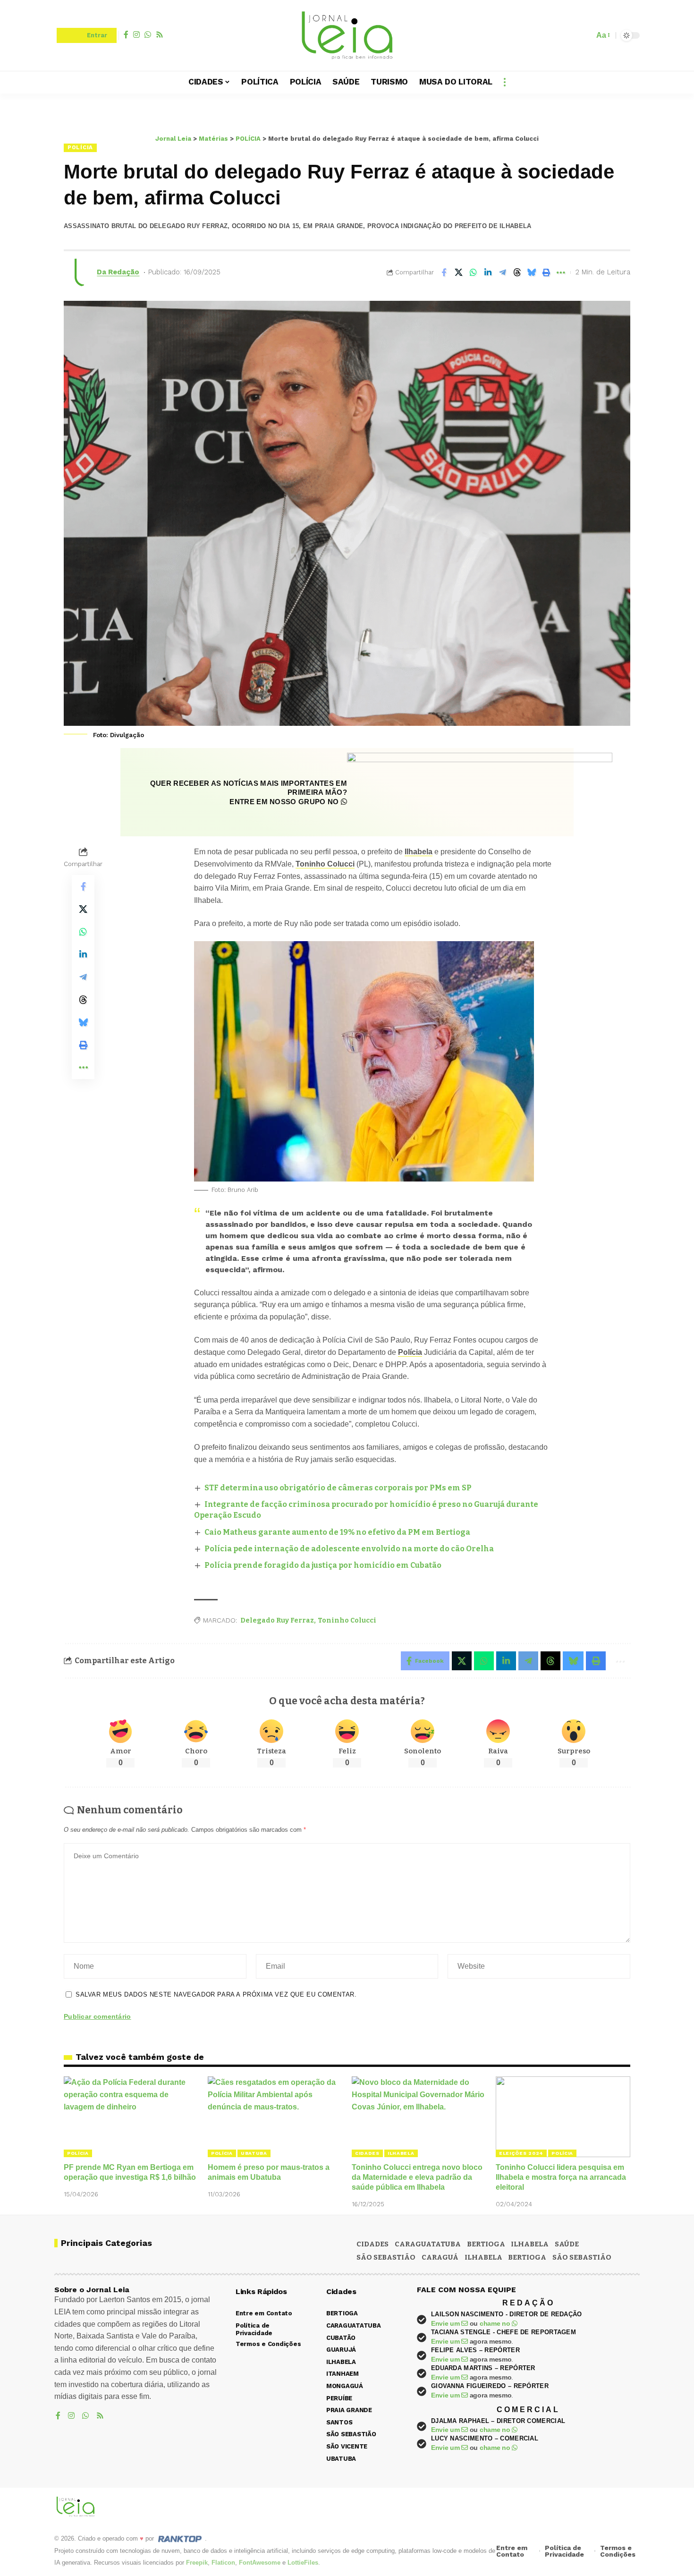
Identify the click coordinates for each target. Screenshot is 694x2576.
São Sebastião (582, 2257)
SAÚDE (567, 2244)
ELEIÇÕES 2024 (521, 2153)
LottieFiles (303, 2563)
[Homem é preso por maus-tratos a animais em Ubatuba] (275, 2117)
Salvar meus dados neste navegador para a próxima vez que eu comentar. (216, 1994)
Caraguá (440, 2257)
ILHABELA (401, 2153)
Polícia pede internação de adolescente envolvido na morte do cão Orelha (349, 1549)
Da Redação (118, 272)
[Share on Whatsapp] (473, 272)
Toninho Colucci (325, 864)
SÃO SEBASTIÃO (386, 2257)
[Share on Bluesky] (532, 272)
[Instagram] (136, 34)
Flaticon (223, 2563)
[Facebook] (126, 34)
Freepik (197, 2563)
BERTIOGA (486, 2244)
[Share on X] (458, 272)
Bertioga (527, 2257)
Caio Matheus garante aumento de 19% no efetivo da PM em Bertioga (337, 1532)
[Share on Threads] (517, 272)
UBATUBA (254, 2153)
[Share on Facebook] (444, 272)
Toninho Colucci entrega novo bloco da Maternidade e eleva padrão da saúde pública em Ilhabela (417, 2177)
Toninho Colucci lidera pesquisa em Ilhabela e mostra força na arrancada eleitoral (561, 2177)
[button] (584, 35)
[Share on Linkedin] (488, 272)
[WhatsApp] (148, 34)
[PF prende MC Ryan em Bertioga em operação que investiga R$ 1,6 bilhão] (131, 2117)
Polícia (410, 1352)
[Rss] (160, 34)
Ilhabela (419, 852)
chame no (496, 2323)
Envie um (446, 2323)
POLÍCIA (80, 147)
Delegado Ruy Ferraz (277, 1620)
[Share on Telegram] (502, 272)
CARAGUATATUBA (428, 2244)
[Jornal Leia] (347, 35)
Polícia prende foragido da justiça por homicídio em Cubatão (323, 1565)
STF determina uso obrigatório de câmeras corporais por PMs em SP (338, 1488)
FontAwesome (260, 2563)
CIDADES (367, 2153)
